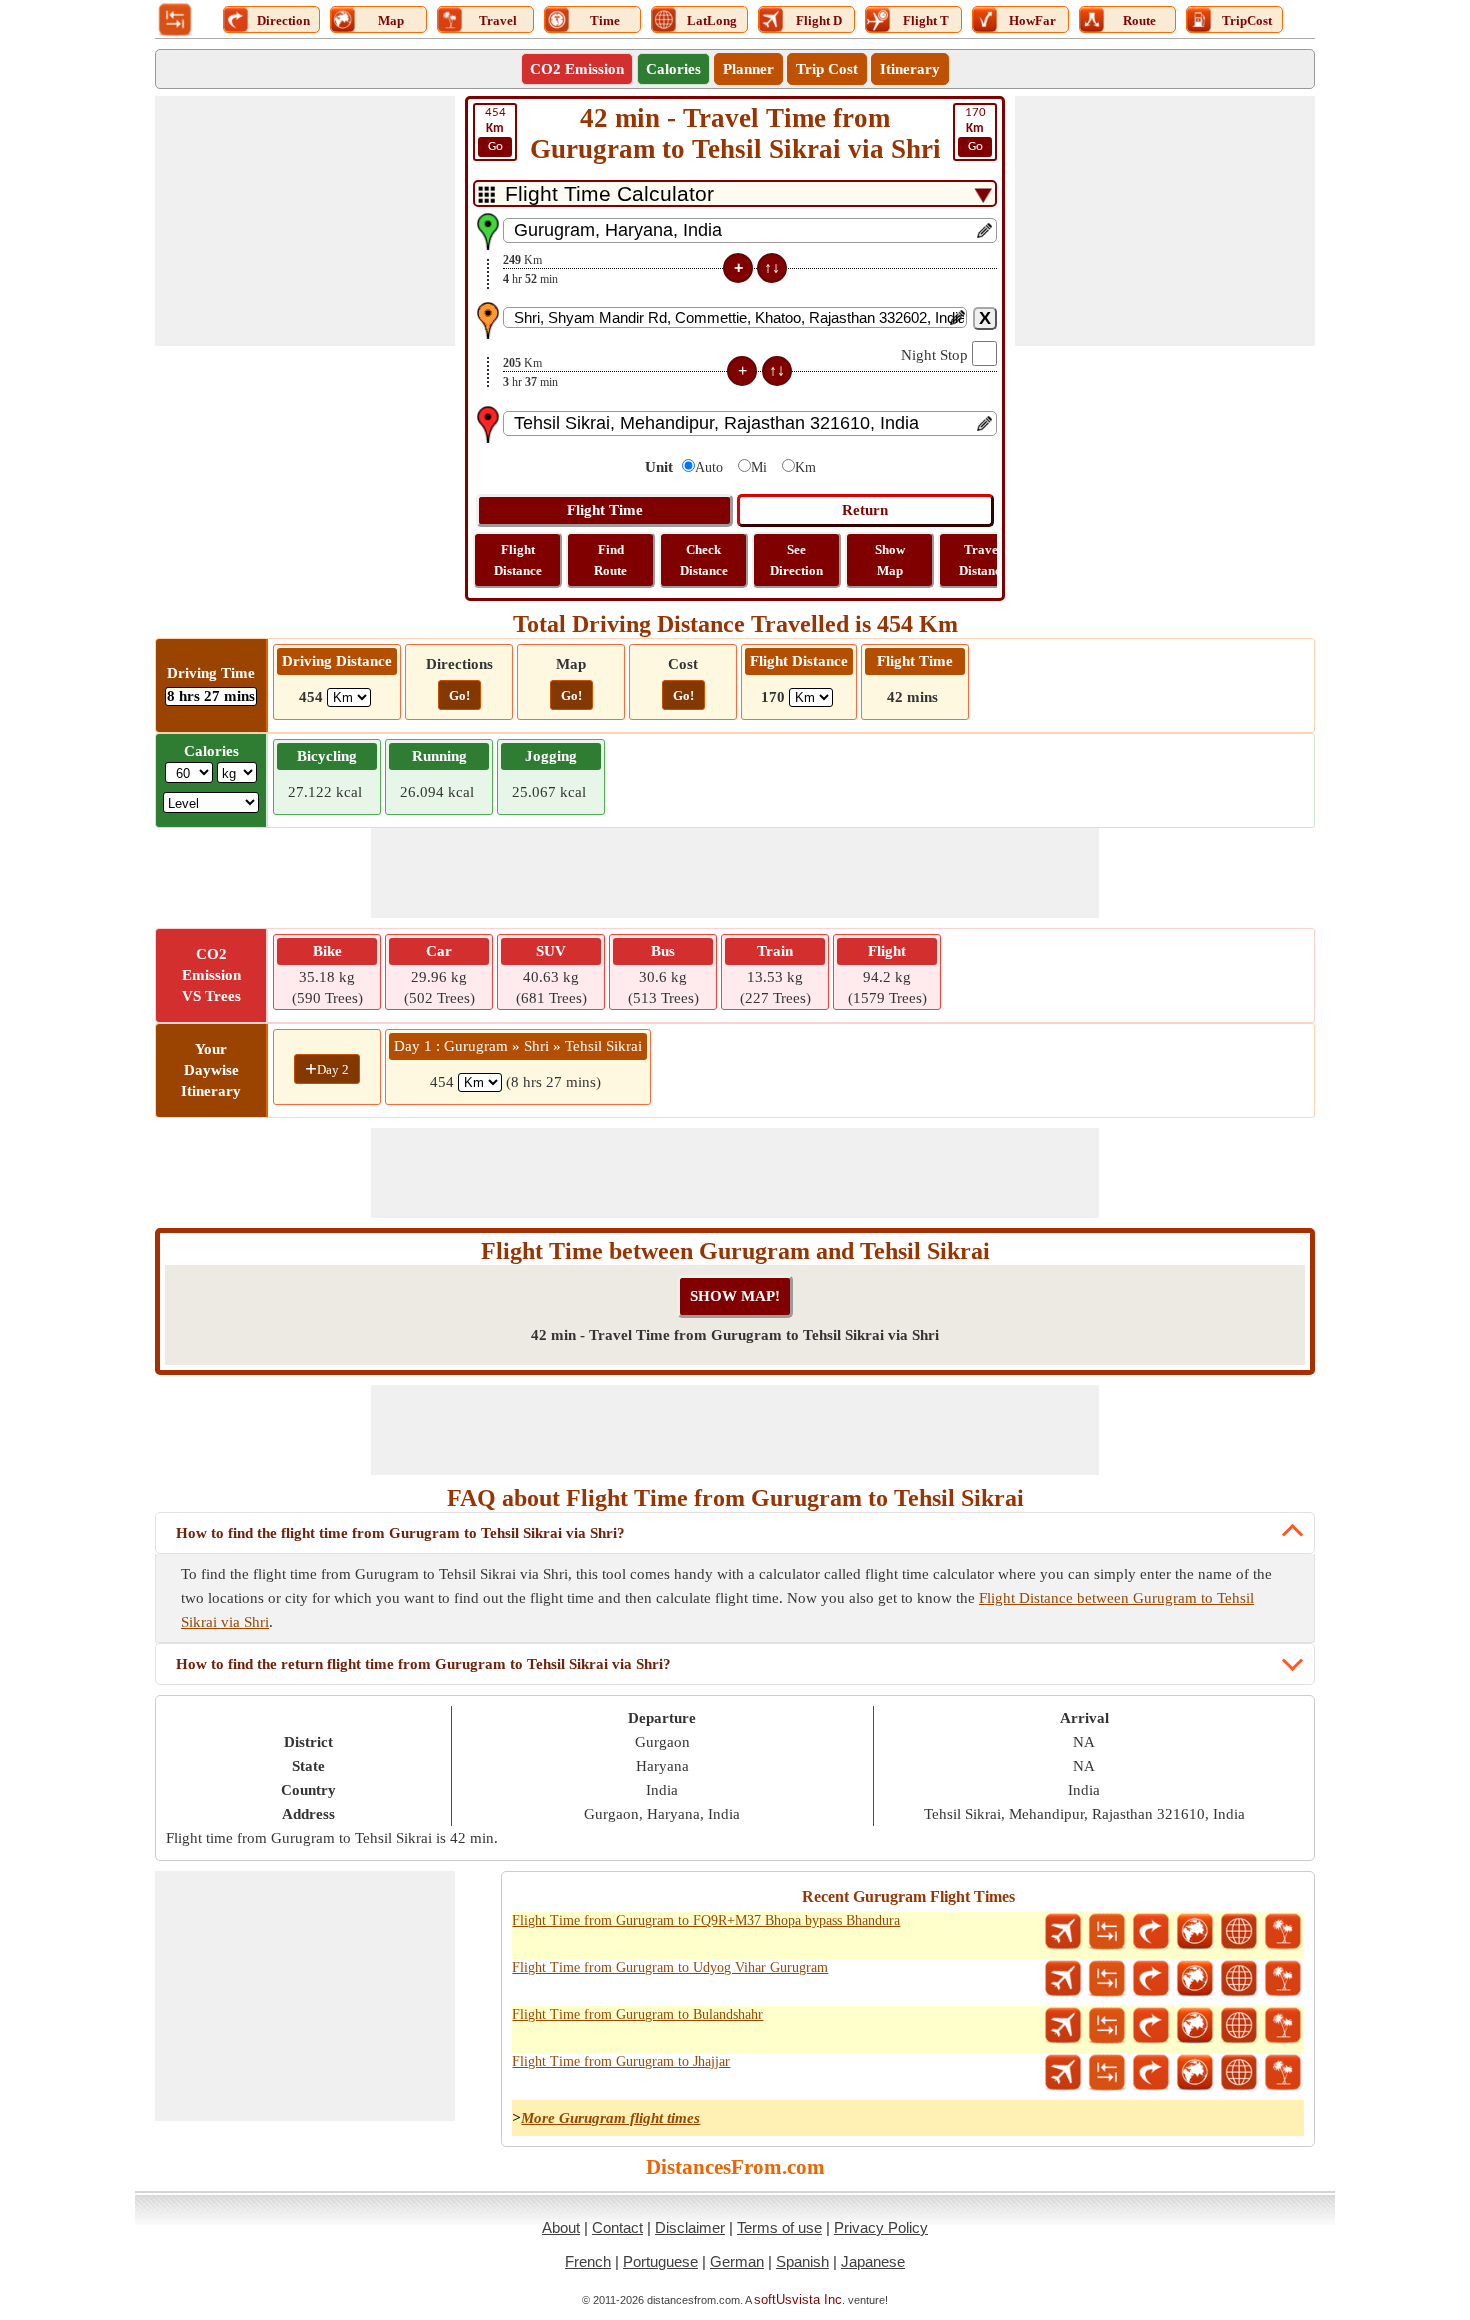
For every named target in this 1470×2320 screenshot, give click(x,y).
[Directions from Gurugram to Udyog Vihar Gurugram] (1151, 1979)
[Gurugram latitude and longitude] (1239, 1932)
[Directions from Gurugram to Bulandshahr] (1151, 2026)
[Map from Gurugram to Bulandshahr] (1195, 2026)
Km (805, 467)
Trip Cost (827, 69)
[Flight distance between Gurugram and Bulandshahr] (1063, 2026)
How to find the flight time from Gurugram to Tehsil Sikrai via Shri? (400, 1533)
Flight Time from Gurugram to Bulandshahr (637, 2014)
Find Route (610, 560)
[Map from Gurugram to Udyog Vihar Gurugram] (1195, 1979)
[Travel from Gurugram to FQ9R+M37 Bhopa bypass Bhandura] (1283, 1932)
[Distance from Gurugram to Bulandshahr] (1107, 2026)
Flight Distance (518, 560)
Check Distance (704, 560)
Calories (673, 69)
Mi (759, 467)
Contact (617, 2227)
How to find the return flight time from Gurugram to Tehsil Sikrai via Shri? (423, 1664)
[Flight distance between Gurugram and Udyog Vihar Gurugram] (1063, 1979)
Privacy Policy (881, 2227)
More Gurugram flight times (610, 2118)
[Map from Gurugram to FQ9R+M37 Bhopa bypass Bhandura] (1195, 1932)
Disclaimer (690, 2227)
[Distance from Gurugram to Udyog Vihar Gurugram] (1107, 1979)
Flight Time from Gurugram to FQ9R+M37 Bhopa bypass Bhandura (706, 1920)
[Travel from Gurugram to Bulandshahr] (1283, 2026)
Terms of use (779, 2227)
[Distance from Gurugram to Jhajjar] (1107, 2073)
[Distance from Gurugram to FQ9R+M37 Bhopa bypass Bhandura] (1107, 1932)
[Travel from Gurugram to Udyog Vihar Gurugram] (1283, 1979)
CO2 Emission (577, 69)
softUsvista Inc (798, 2299)
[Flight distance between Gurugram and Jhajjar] (1063, 2073)
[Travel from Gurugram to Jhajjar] (1283, 2073)
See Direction (796, 560)
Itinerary (910, 69)
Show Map (890, 560)
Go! (459, 695)
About (561, 2227)
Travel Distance (983, 560)
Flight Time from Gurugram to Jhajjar (621, 2061)
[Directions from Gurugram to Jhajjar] (1151, 2073)
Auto (709, 467)
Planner (748, 69)
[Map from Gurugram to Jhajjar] (1195, 2073)
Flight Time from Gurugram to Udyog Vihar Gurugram (670, 1967)
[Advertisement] (305, 221)
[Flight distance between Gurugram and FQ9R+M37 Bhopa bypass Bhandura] (1063, 1932)
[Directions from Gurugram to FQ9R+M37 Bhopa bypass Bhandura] (1151, 1932)
